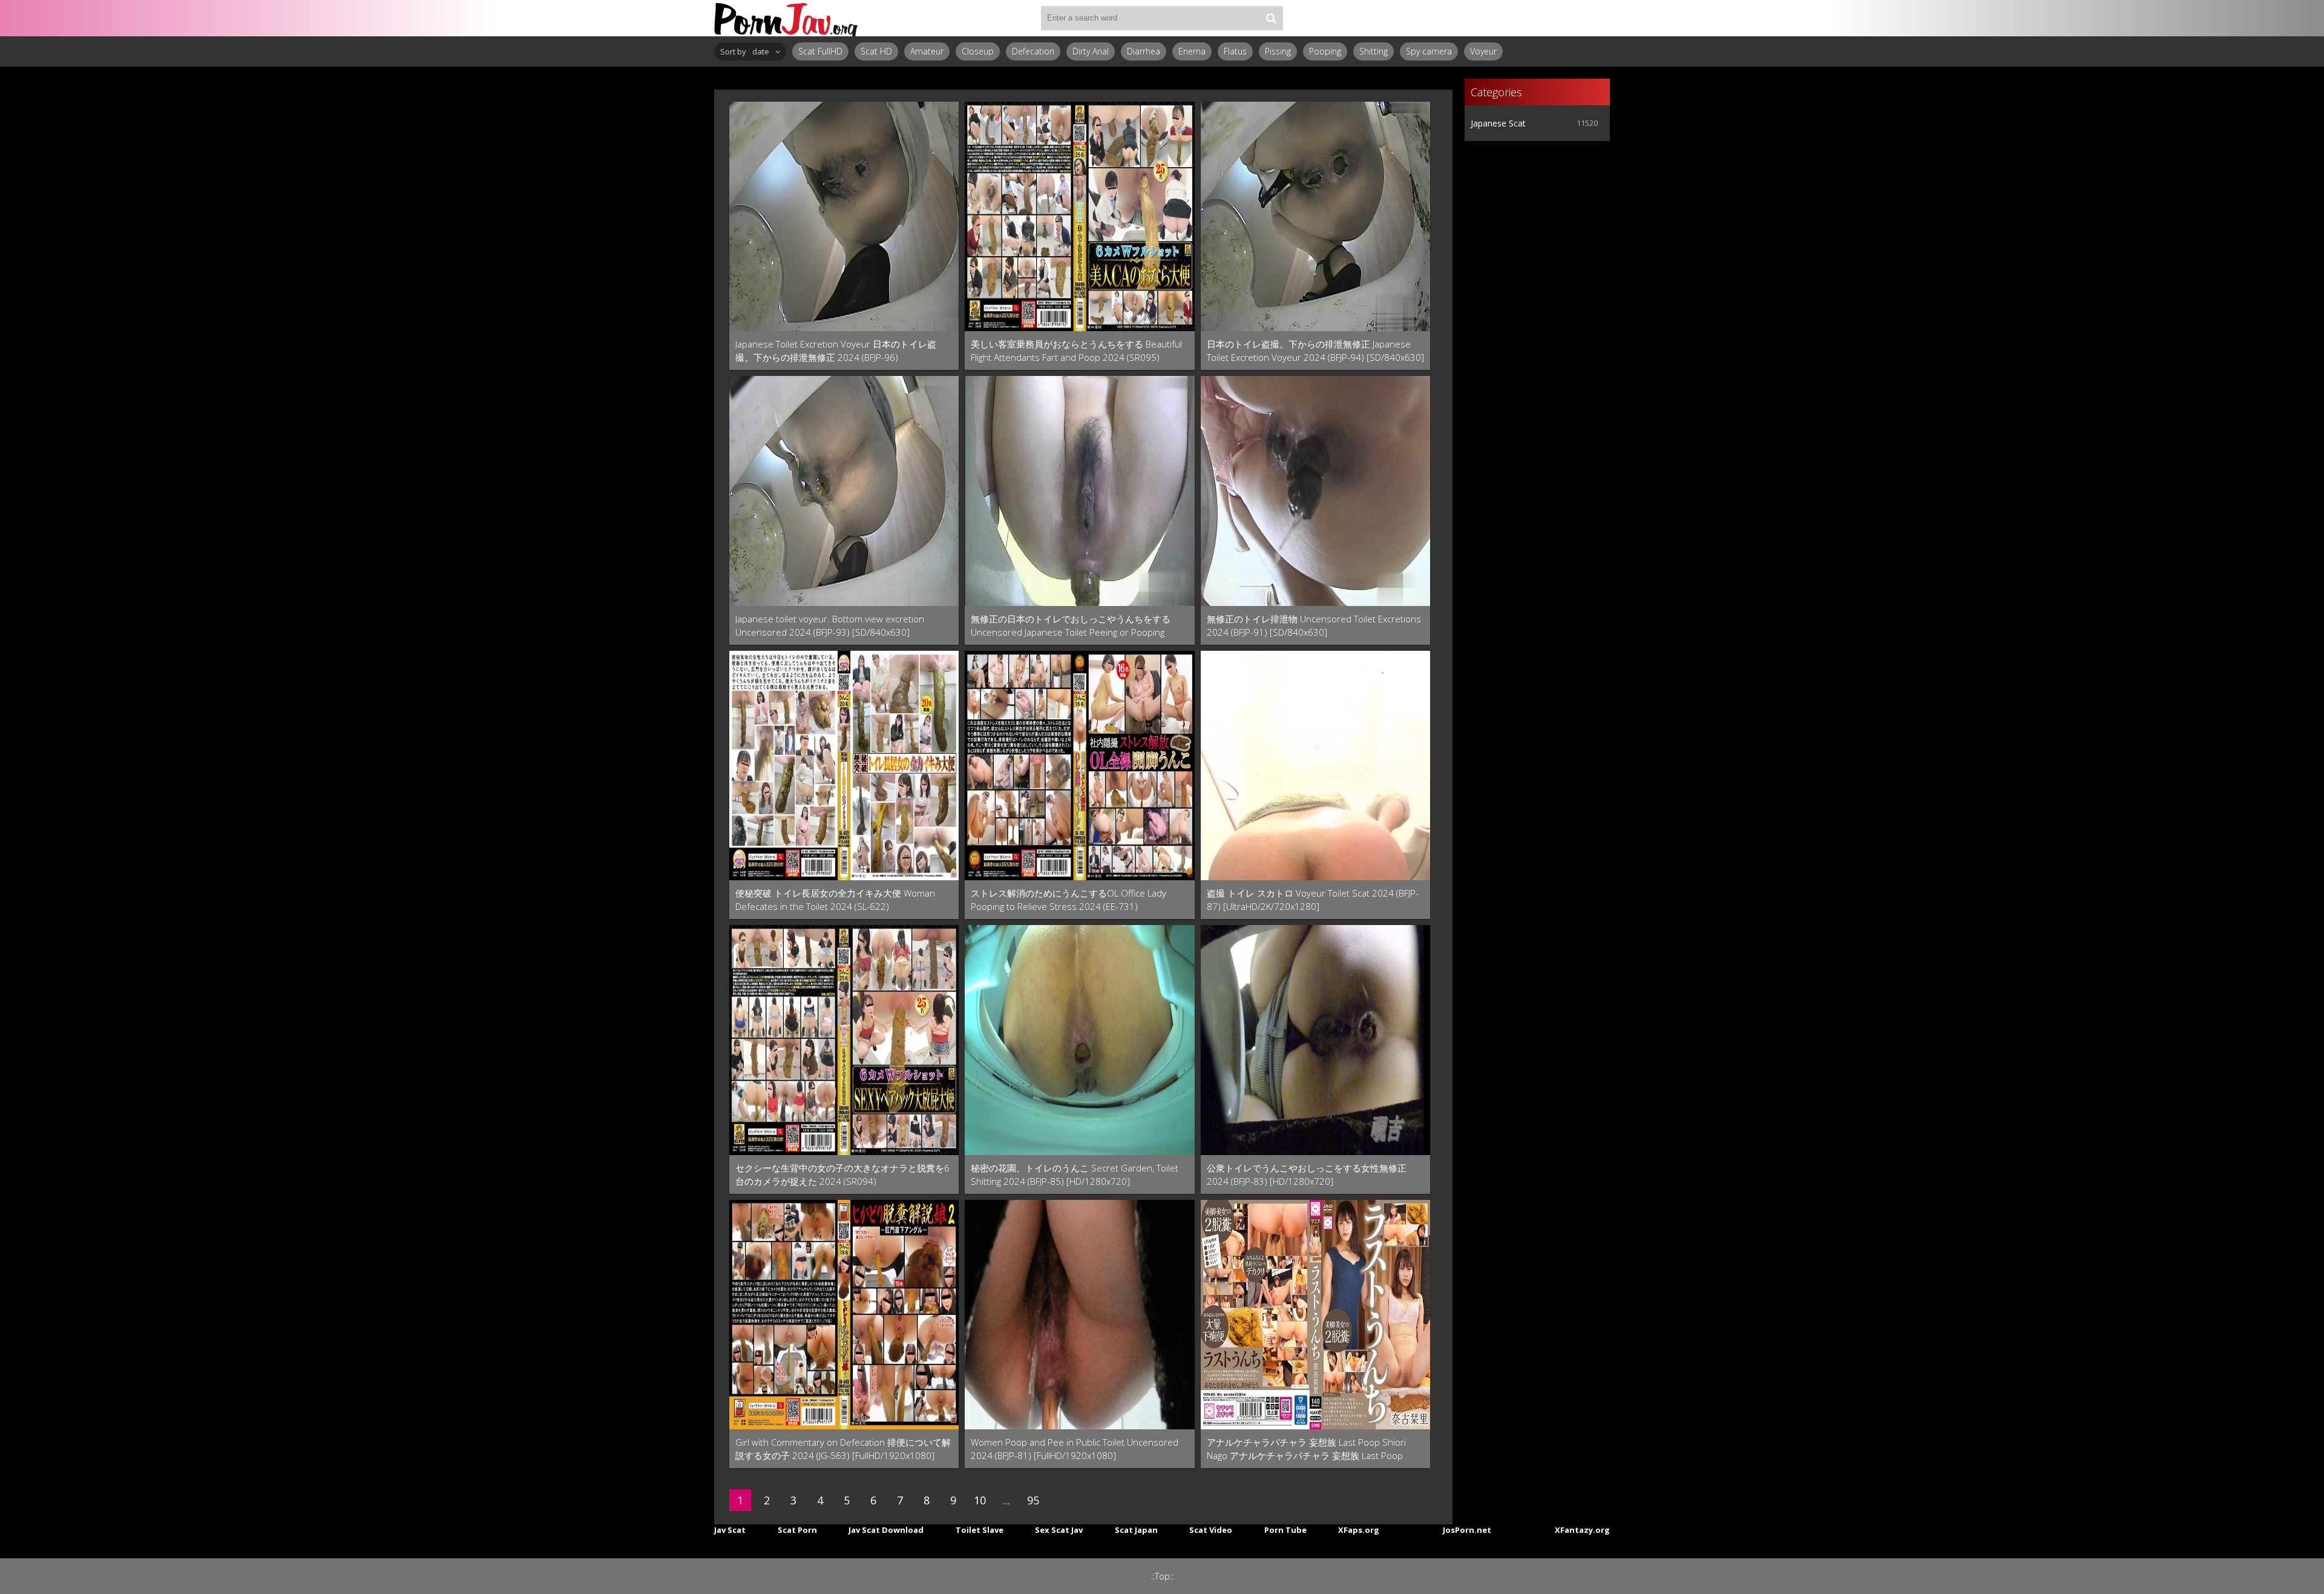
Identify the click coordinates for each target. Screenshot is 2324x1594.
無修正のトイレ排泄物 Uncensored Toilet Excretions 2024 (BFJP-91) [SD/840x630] (1314, 625)
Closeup (978, 51)
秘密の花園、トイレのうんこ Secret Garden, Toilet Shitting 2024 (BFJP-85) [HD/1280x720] (1075, 1174)
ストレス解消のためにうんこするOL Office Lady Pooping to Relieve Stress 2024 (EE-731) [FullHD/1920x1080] (1068, 900)
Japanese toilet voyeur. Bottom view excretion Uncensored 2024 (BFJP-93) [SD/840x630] (830, 625)
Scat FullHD (820, 51)
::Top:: (1162, 1576)
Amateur (927, 51)
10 (980, 1500)
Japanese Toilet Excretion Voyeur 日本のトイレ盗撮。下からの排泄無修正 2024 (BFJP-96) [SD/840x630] (836, 351)
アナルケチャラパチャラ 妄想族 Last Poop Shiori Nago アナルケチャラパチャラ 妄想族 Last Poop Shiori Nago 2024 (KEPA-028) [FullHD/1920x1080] (1308, 1449)
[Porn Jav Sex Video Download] (787, 18)
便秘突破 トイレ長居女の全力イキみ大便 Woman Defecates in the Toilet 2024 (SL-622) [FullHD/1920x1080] (835, 900)
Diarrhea (1144, 51)
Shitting (1374, 51)
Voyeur (1483, 51)
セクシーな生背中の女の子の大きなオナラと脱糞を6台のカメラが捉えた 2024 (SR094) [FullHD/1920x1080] (842, 1175)
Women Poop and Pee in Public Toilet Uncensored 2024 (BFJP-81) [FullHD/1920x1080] (1075, 1449)
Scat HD (876, 51)
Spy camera (1429, 51)
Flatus (1235, 51)
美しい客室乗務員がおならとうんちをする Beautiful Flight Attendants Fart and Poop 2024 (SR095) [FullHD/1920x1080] (1076, 351)
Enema (1192, 51)
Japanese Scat (1498, 123)
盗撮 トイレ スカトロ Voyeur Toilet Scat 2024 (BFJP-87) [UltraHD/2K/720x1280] (1313, 900)
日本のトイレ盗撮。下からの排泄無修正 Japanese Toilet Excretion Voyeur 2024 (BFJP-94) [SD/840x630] (1315, 351)
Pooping (1325, 51)
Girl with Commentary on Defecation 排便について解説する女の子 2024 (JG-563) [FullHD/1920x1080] (843, 1449)
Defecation (1033, 51)
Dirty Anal (1091, 51)
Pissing (1278, 51)
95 (1033, 1500)
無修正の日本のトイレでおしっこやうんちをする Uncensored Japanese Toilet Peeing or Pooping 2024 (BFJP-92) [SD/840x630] (1071, 626)
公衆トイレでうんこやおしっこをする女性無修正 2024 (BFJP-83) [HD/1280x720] (1307, 1174)
